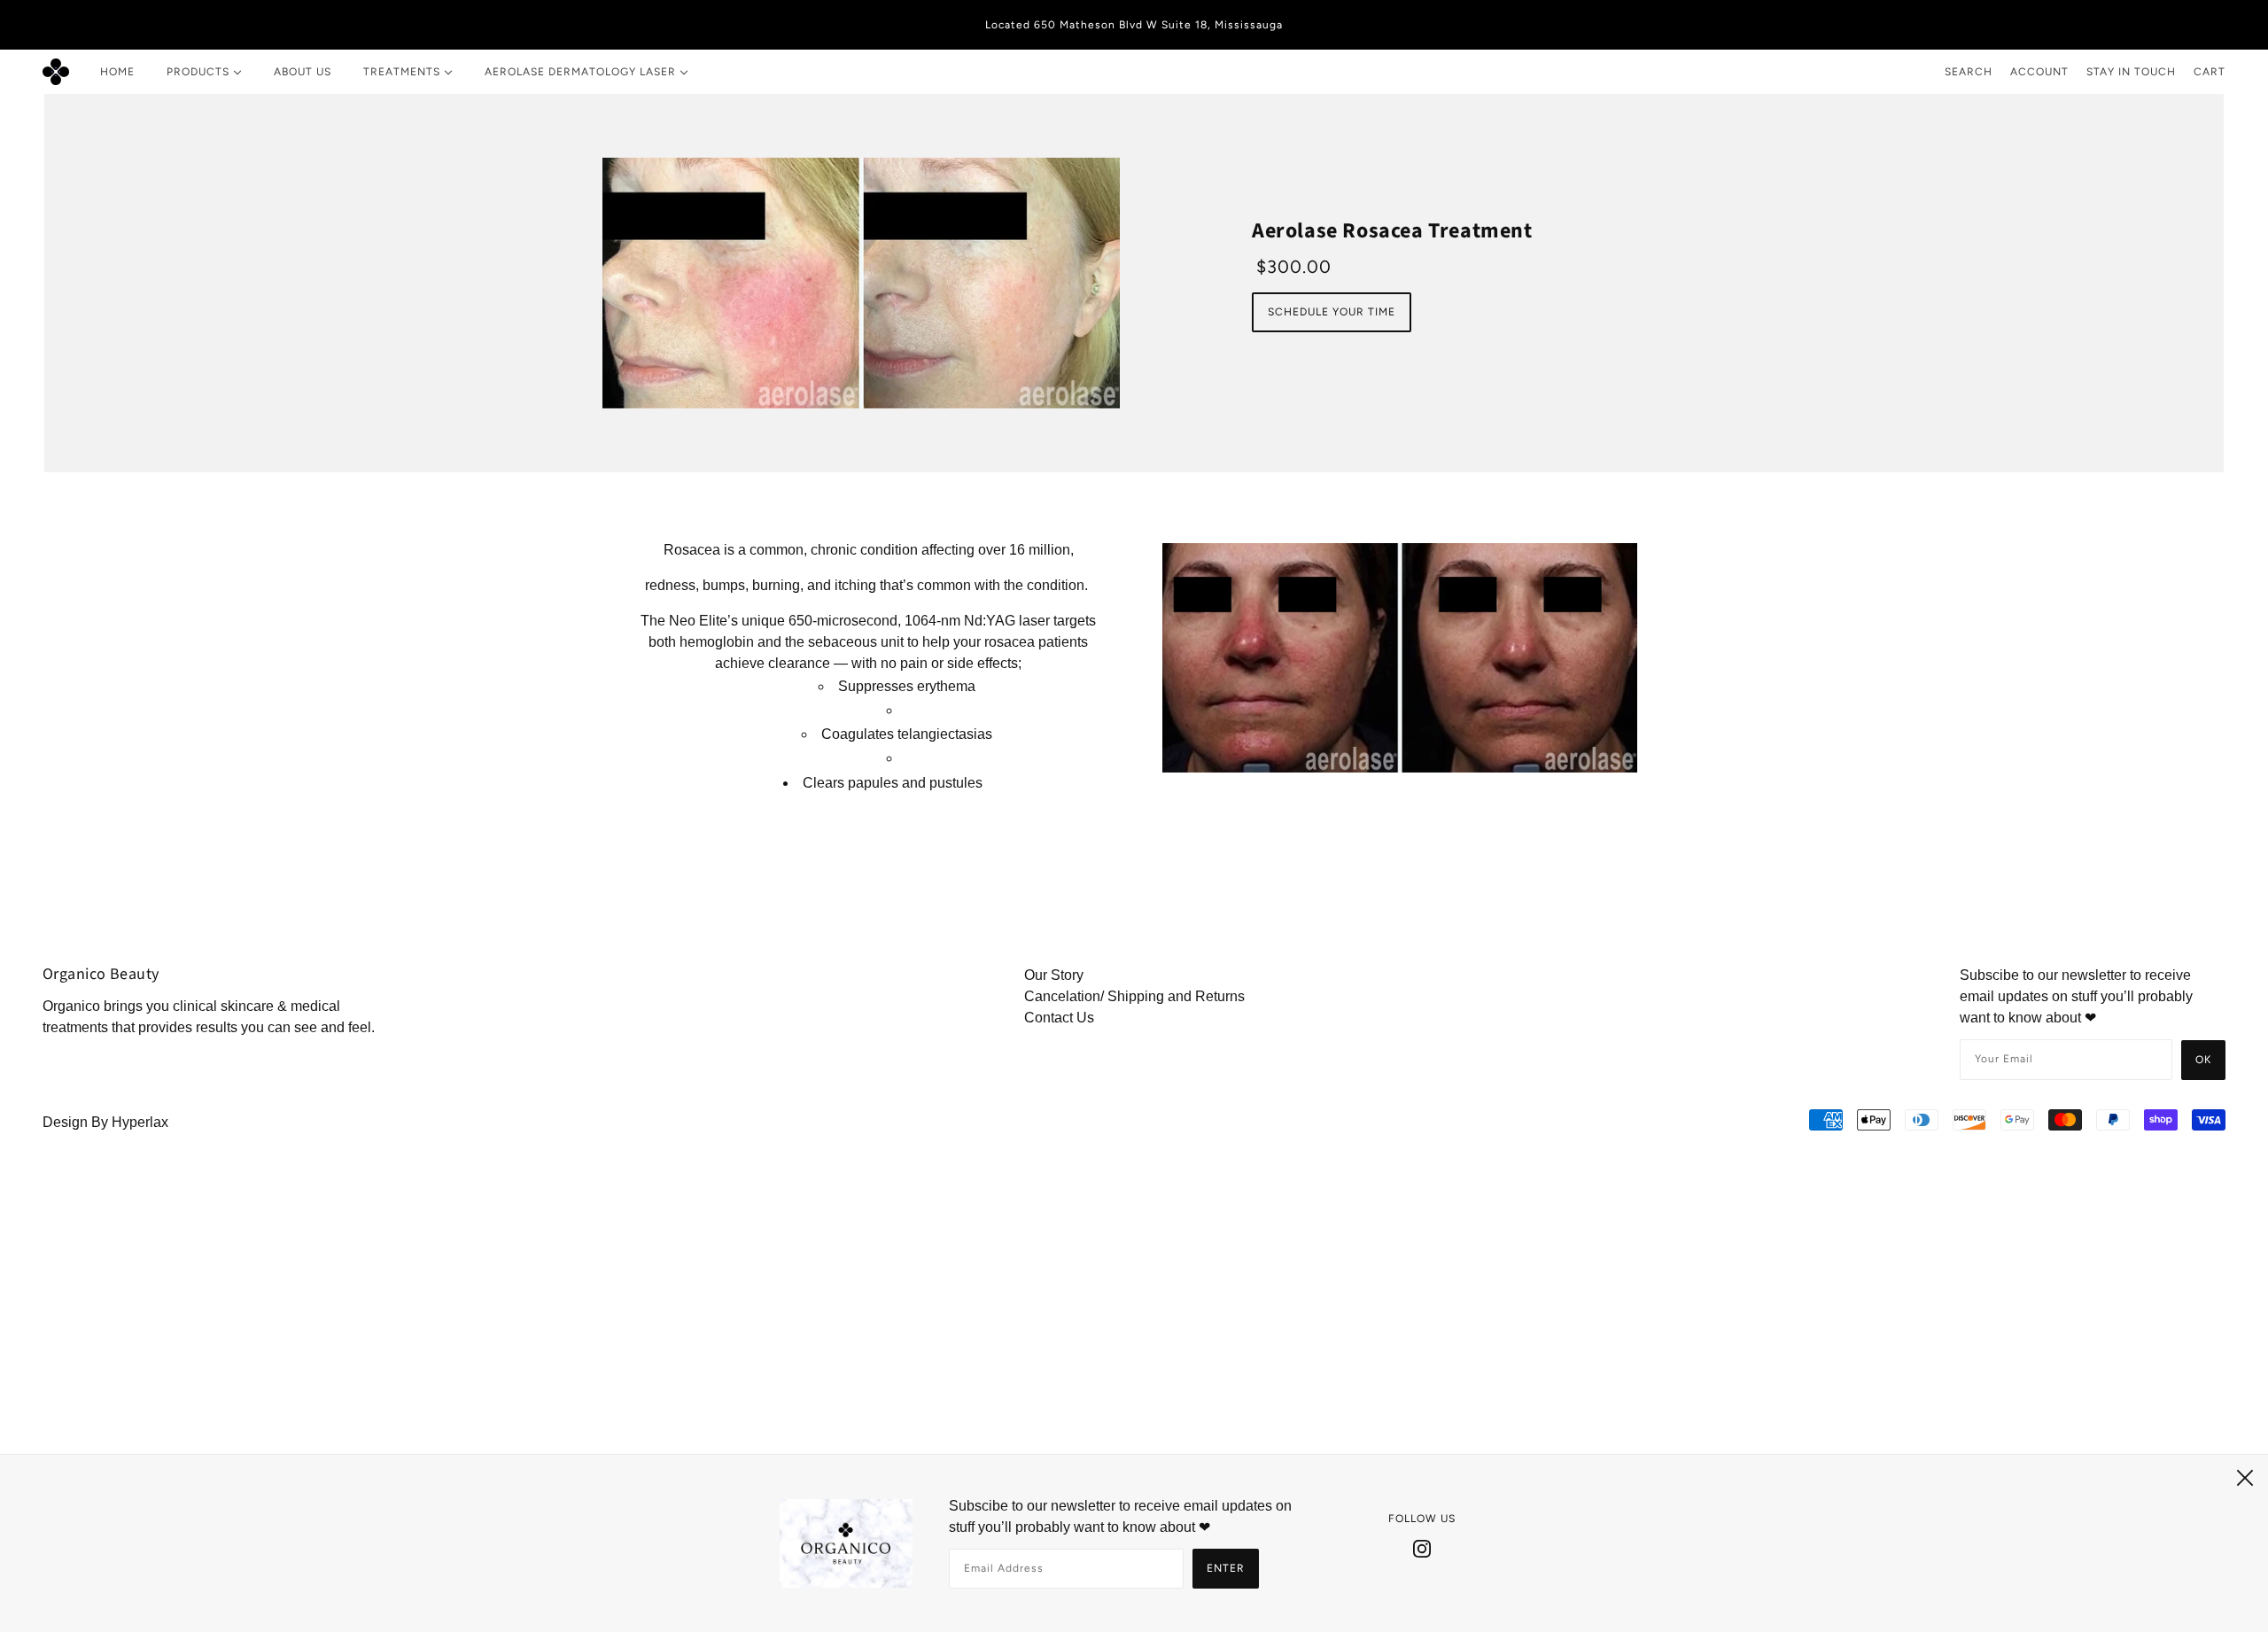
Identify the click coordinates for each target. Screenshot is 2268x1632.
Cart (2210, 72)
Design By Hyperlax (105, 1122)
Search (1969, 72)
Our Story (1054, 975)
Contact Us (1059, 1018)
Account (2039, 72)
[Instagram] (1422, 1548)
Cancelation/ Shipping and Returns (1134, 996)
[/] (56, 72)
